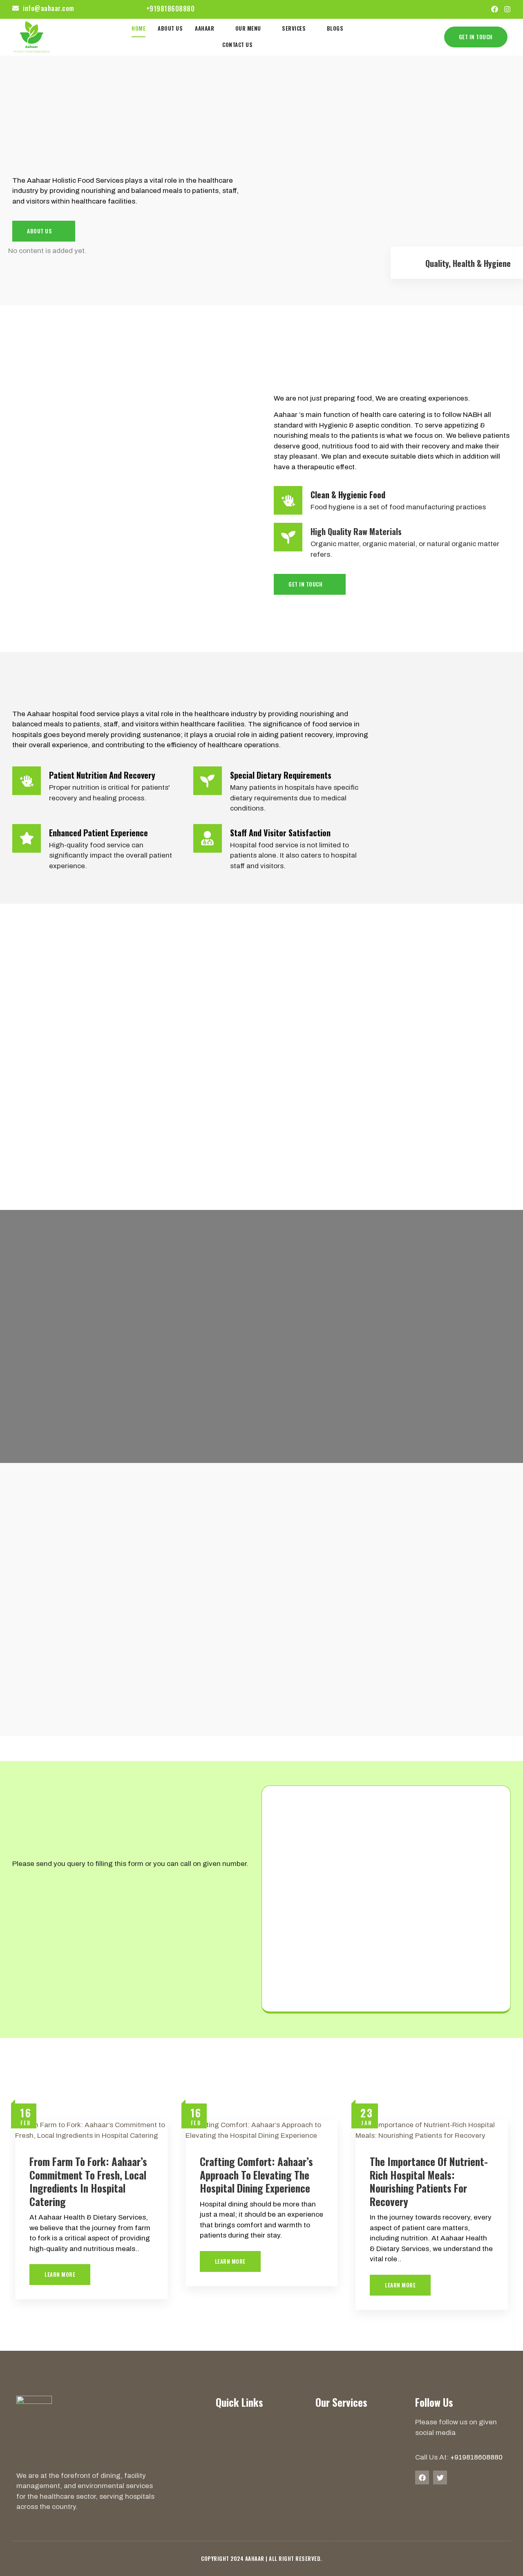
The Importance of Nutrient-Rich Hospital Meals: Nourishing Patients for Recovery (429, 2181)
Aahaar (205, 28)
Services (294, 28)
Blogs (335, 28)
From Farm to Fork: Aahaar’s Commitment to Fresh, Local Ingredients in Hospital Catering (88, 2181)
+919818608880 (476, 2457)
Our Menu (248, 28)
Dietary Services (338, 2421)
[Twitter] (440, 2477)
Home (139, 28)
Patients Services (340, 2440)
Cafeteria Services (341, 2460)
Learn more (60, 2274)
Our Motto (230, 2479)
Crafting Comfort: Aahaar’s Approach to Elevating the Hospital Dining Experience (256, 2175)
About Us (170, 28)
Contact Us (237, 45)
